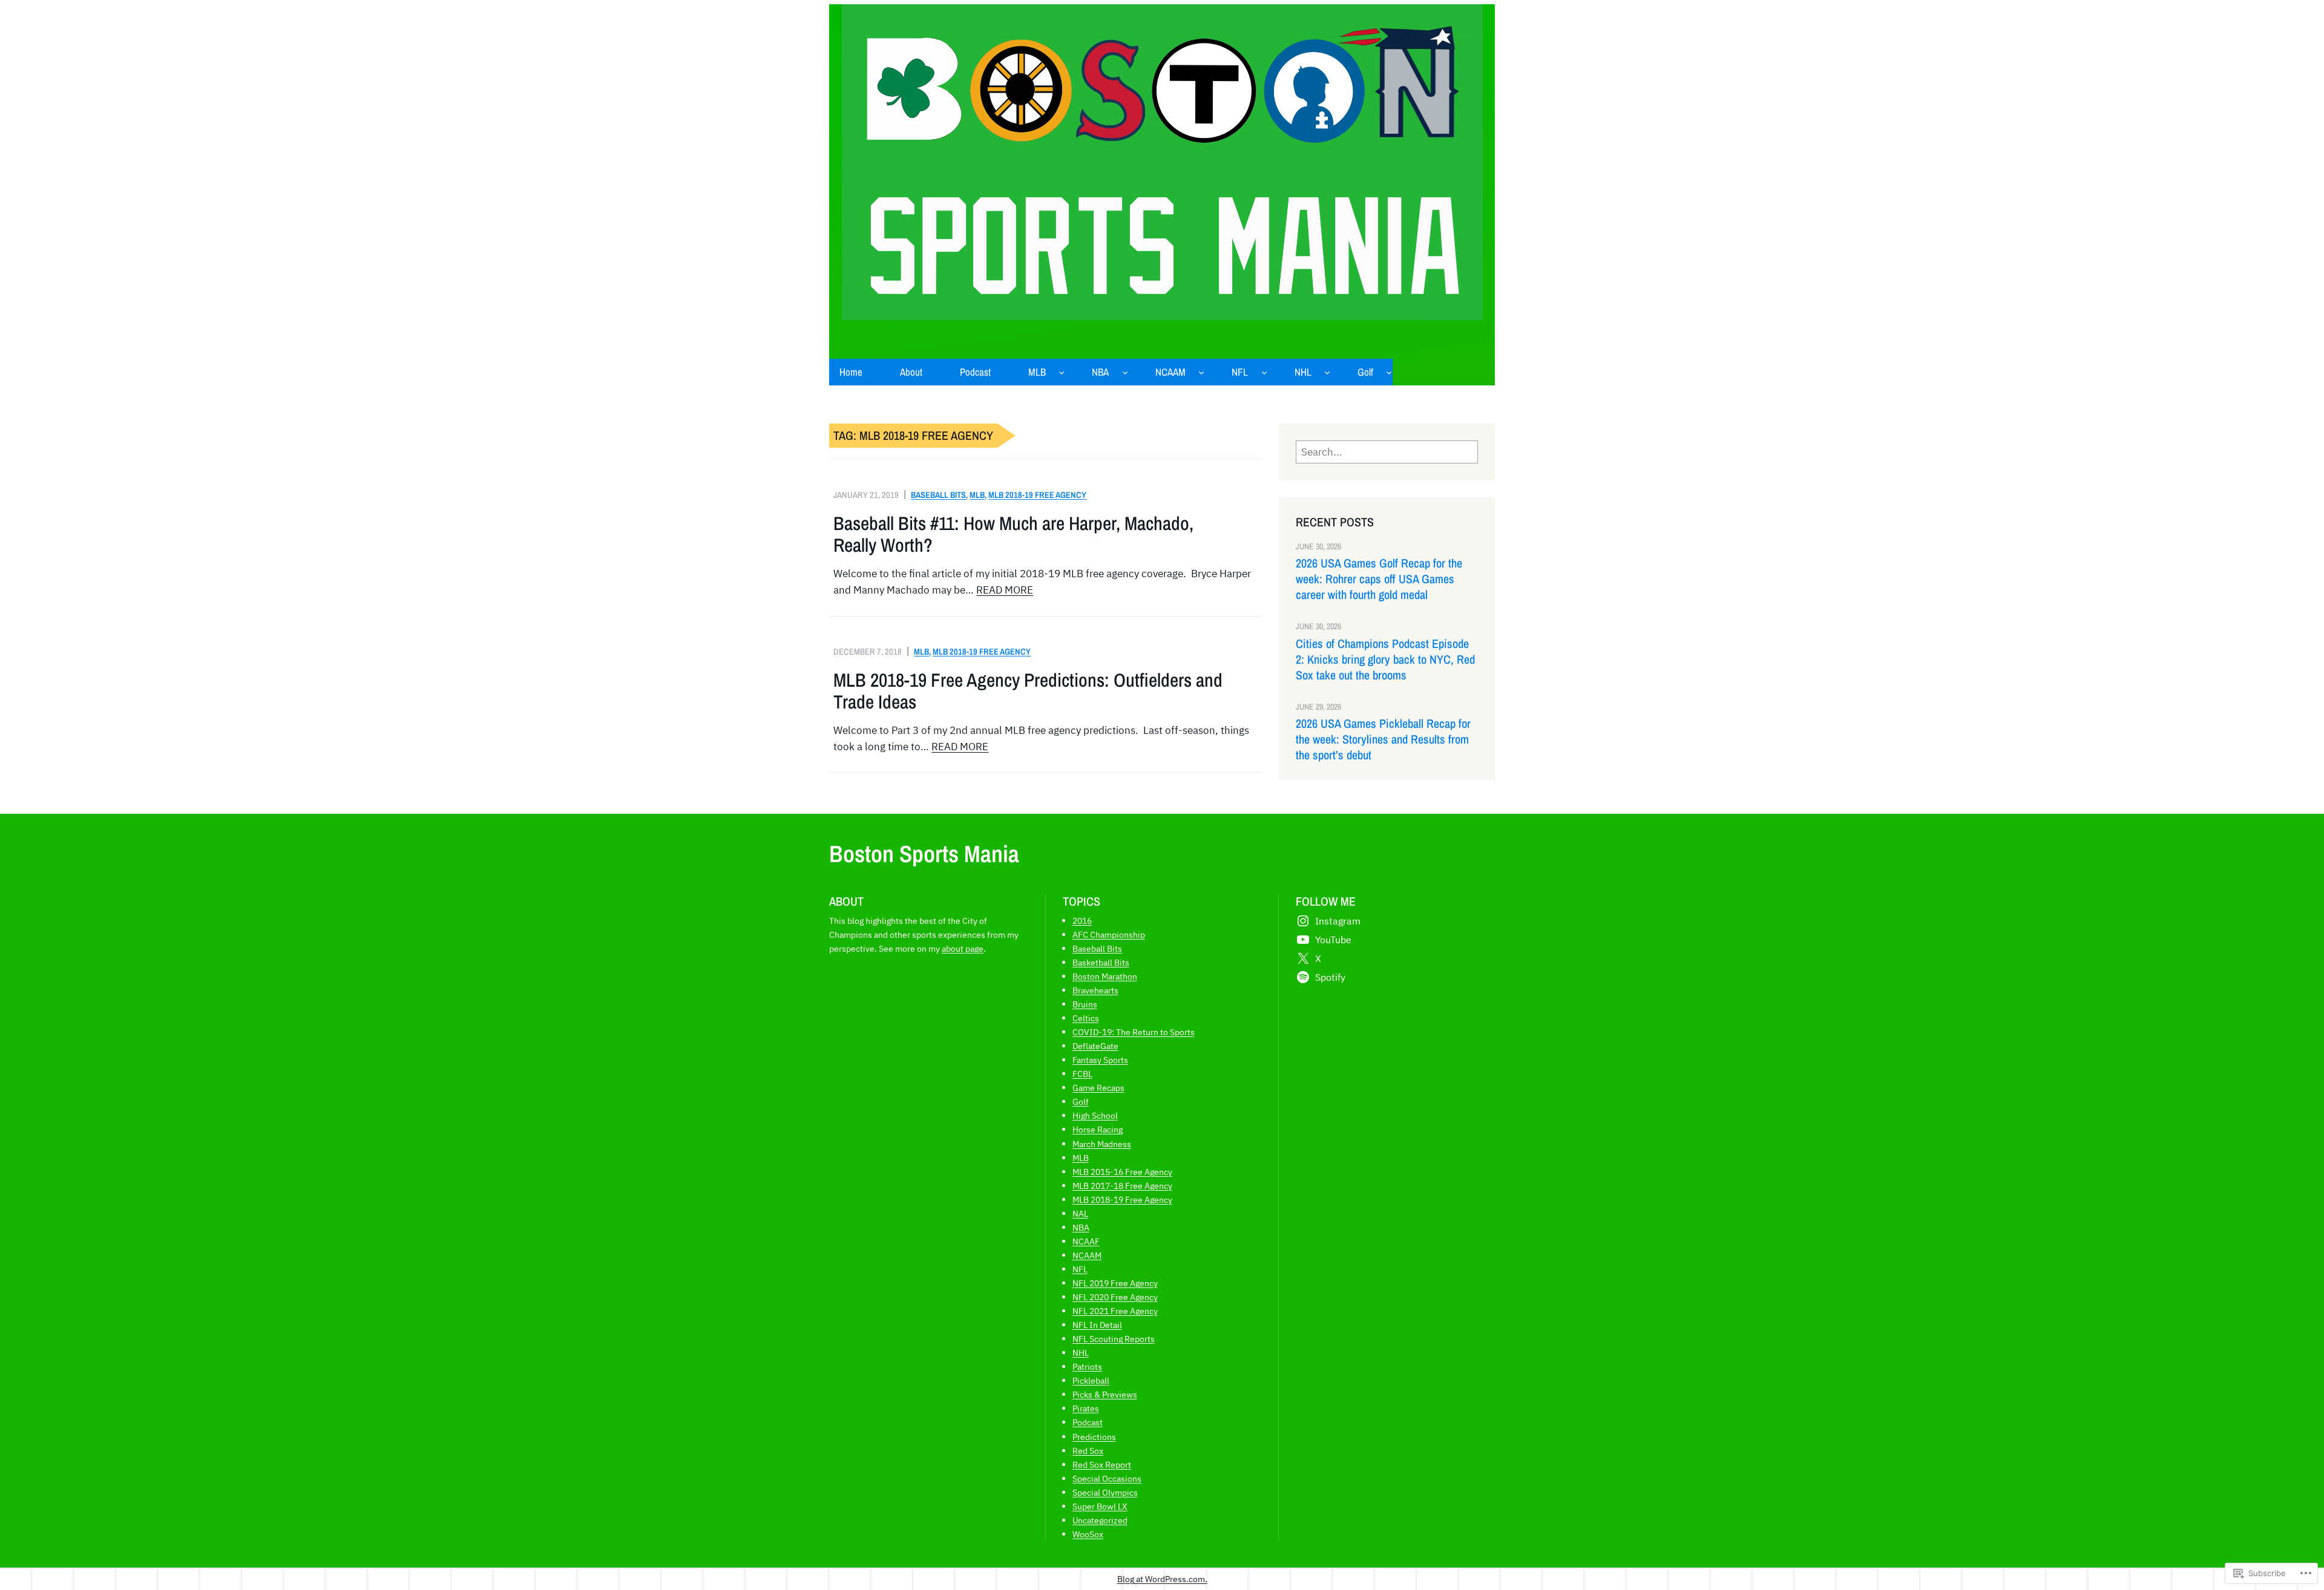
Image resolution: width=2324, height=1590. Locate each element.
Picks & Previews (1105, 1394)
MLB (977, 495)
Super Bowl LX (1100, 1506)
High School (1095, 1115)
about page (963, 948)
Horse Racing (1098, 1129)
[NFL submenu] (1264, 372)
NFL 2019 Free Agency (1115, 1283)
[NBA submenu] (1125, 372)
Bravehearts (1095, 990)
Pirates (1086, 1408)
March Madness (1102, 1144)
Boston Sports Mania (924, 854)
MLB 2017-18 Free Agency (1122, 1186)
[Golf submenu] (1389, 372)
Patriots (1087, 1366)
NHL (1081, 1353)
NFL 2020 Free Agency (1115, 1297)
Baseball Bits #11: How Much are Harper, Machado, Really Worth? (1013, 534)
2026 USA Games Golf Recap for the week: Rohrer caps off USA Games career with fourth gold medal (1379, 579)
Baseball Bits (938, 495)
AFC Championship (1109, 934)
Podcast (1088, 1422)
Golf (1081, 1101)
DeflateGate (1095, 1046)
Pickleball (1091, 1380)
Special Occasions (1107, 1478)
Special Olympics (1105, 1492)
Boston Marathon (1105, 976)
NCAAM (1087, 1255)
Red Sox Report (1102, 1464)
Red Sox (1088, 1451)
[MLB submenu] (1062, 372)
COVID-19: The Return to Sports (1134, 1032)
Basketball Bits (1101, 962)
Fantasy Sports (1100, 1060)
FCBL (1082, 1074)
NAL (1080, 1213)
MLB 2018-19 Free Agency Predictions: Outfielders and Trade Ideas (1028, 691)
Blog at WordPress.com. (1162, 1579)
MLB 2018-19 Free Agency (1037, 495)
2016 (1082, 921)
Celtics (1086, 1018)
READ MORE (1005, 590)
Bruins (1085, 1004)
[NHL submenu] (1327, 372)
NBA (1081, 1227)
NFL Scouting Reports (1114, 1339)
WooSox (1088, 1534)
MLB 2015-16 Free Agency (1122, 1172)
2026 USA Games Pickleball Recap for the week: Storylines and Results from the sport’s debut (1383, 739)
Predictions (1094, 1437)
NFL (1080, 1269)
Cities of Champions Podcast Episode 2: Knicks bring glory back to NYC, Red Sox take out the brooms (1385, 659)
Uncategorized (1100, 1520)
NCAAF (1086, 1241)
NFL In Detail (1097, 1325)
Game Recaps (1098, 1088)
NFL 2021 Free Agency (1115, 1311)
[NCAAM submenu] (1201, 372)
